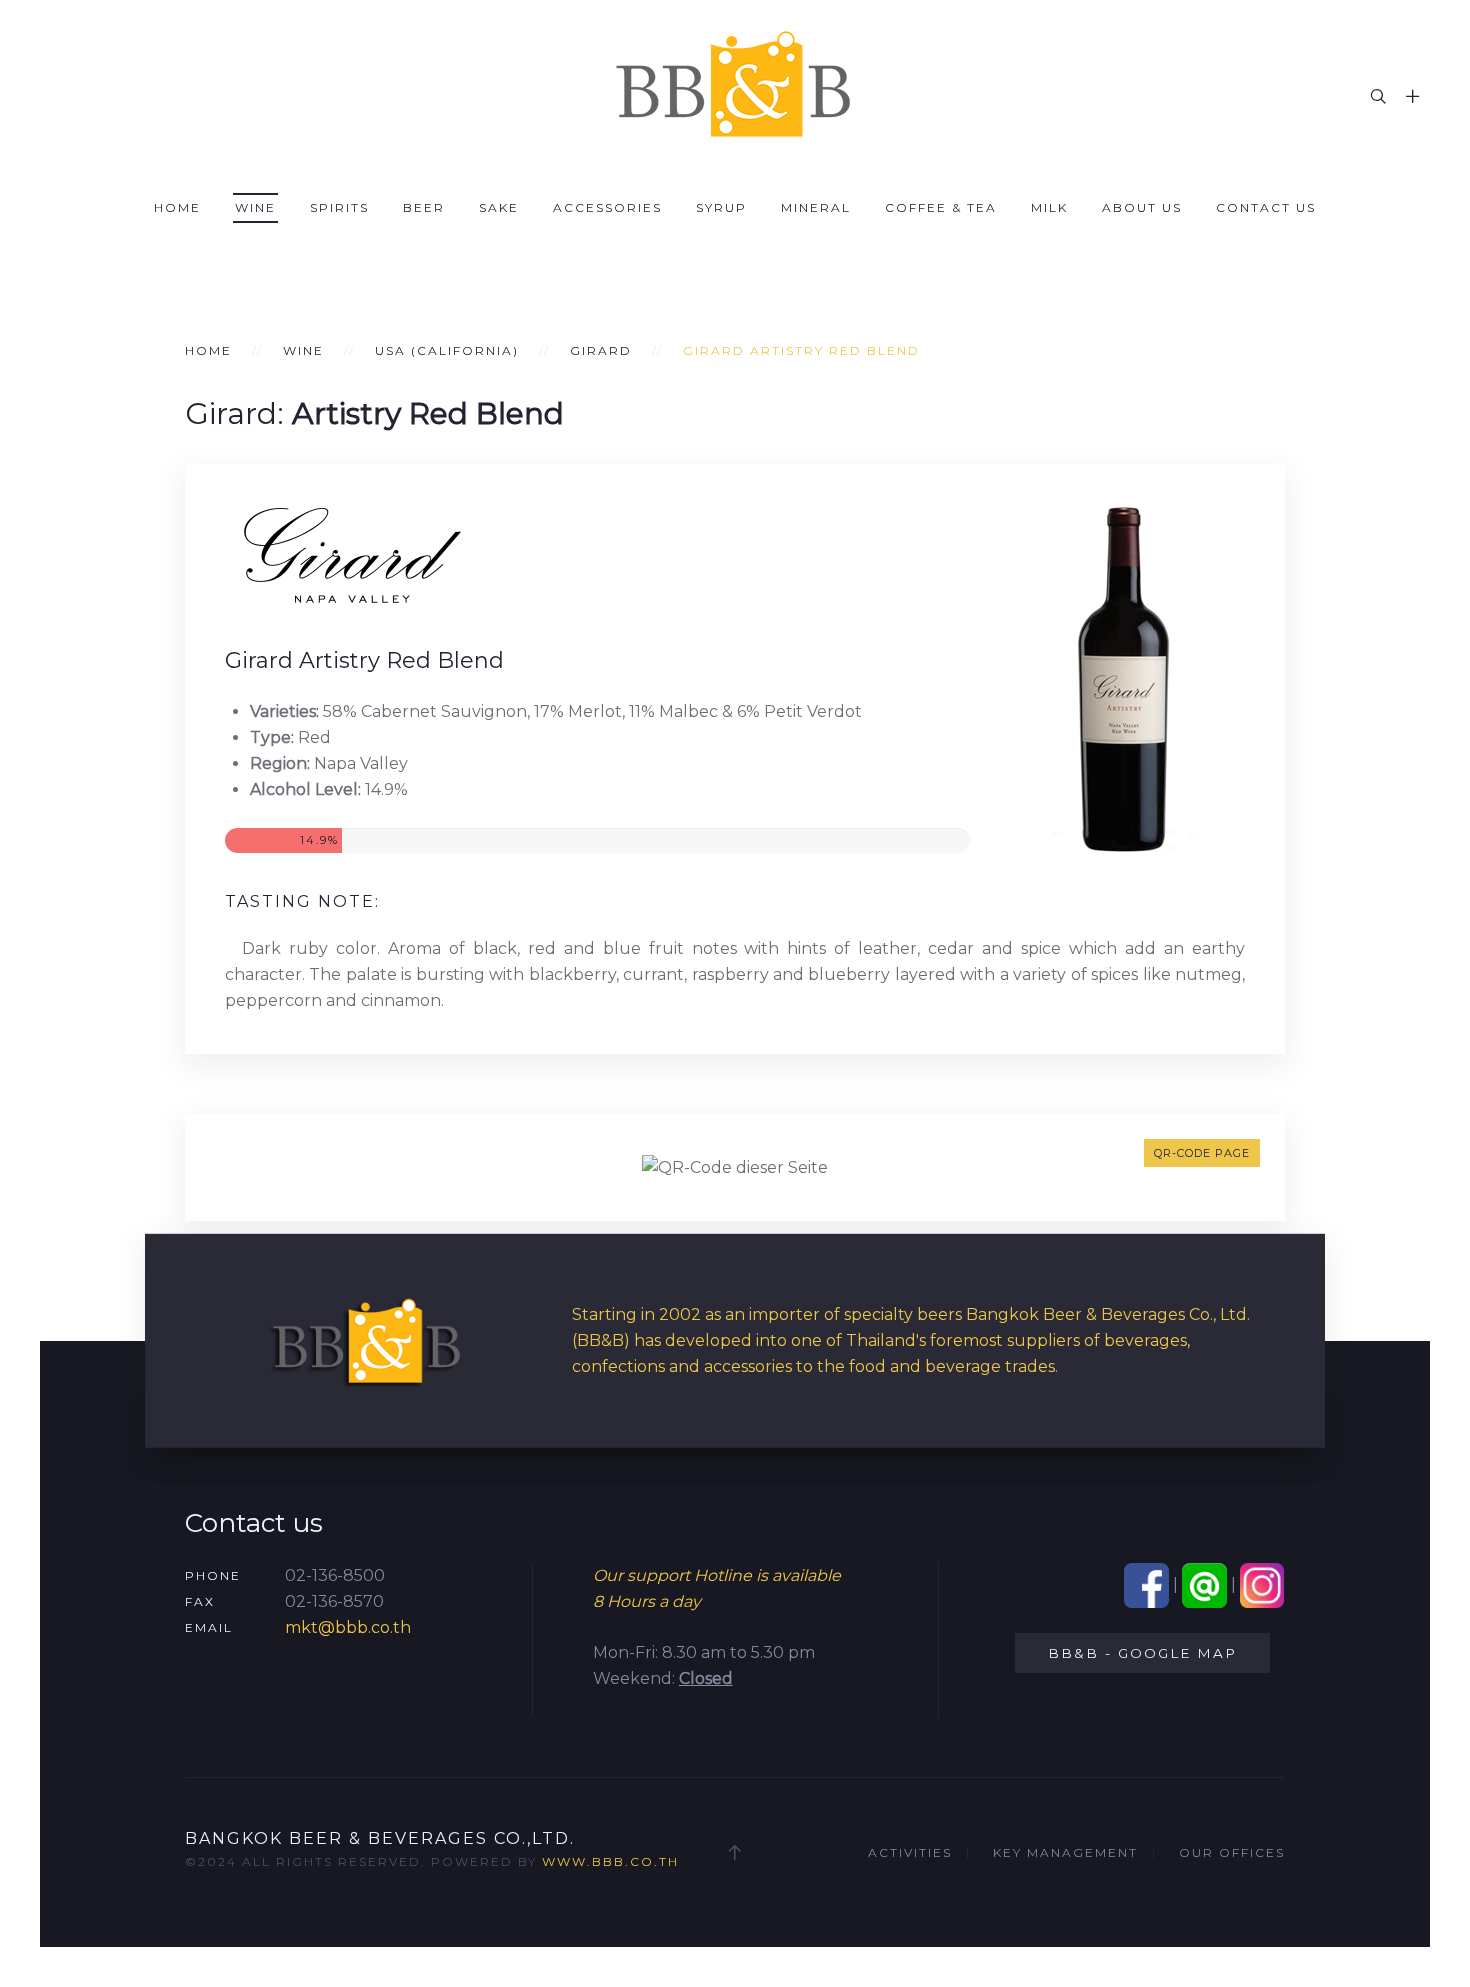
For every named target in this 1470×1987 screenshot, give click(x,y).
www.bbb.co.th (610, 1861)
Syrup (721, 207)
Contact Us (1266, 207)
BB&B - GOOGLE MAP (1142, 1653)
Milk (1049, 207)
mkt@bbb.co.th (348, 1627)
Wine (255, 207)
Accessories (607, 207)
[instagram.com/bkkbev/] (1262, 1584)
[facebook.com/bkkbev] (1146, 1584)
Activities (910, 1852)
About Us (1142, 207)
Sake (499, 207)
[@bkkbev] (1204, 1584)
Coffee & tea (941, 207)
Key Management (1065, 1852)
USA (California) (447, 350)
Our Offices (1232, 1852)
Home (177, 207)
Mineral (816, 207)
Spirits (339, 207)
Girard (601, 350)
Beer (424, 207)
